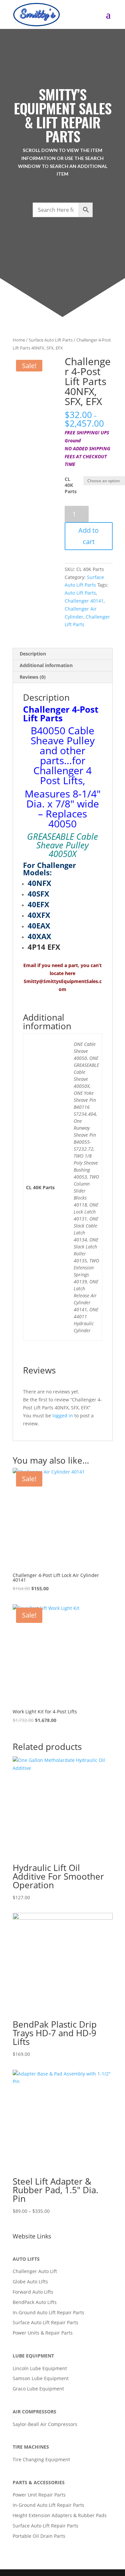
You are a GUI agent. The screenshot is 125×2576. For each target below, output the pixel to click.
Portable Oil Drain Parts (39, 2536)
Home (19, 340)
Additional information (46, 665)
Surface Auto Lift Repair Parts (45, 2322)
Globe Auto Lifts (30, 2282)
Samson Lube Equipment (41, 2378)
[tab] (63, 654)
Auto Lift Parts (80, 593)
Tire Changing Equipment (41, 2459)
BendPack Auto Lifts (35, 2302)
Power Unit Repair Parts (39, 2495)
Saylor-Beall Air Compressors (45, 2424)
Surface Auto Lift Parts (51, 340)
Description (33, 654)
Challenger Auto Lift (35, 2271)
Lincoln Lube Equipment (40, 2368)
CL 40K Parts (71, 485)
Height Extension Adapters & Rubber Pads (60, 2515)
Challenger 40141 (84, 601)
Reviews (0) (33, 677)
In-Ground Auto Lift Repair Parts (48, 2312)
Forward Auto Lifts (33, 2292)
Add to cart (88, 536)
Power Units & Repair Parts (43, 2333)
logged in (63, 1416)
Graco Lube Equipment (38, 2389)
